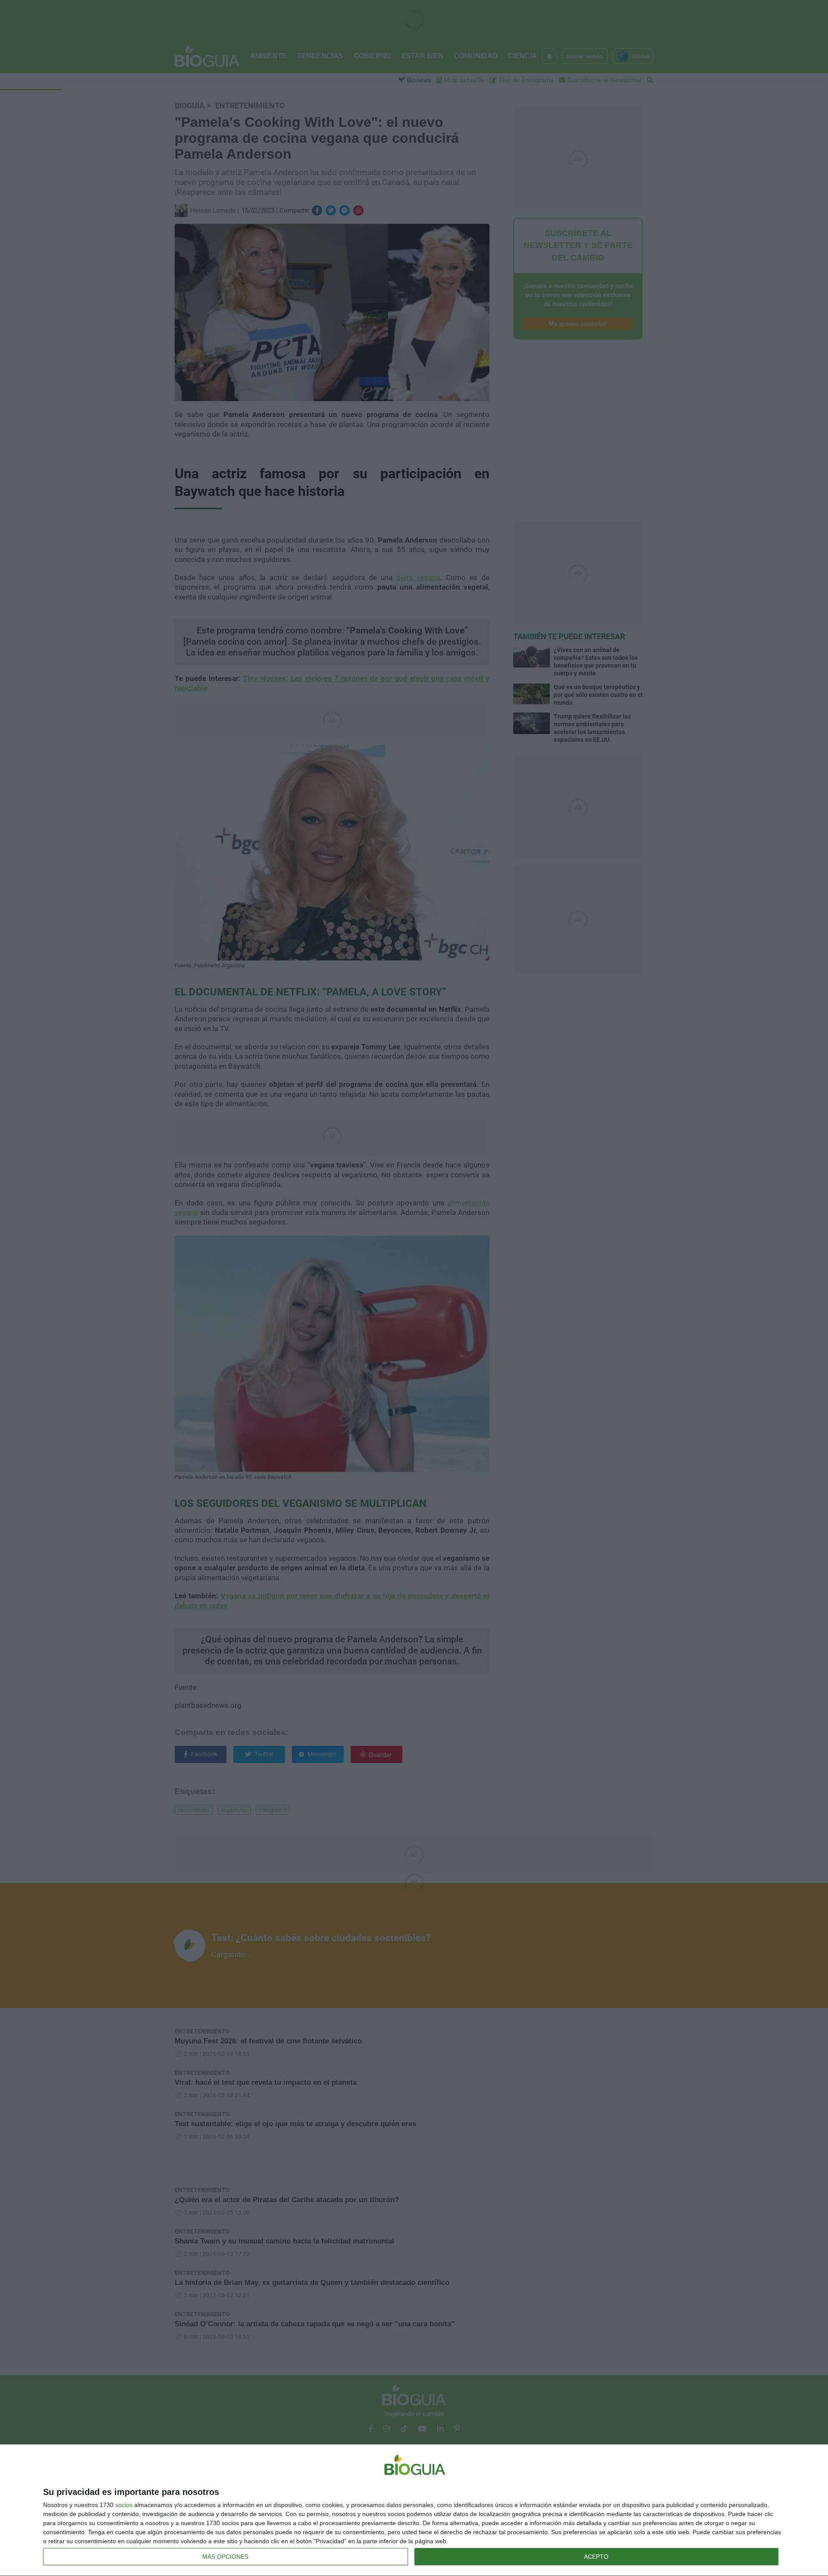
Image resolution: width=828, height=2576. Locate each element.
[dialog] (414, 2510)
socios (124, 2505)
